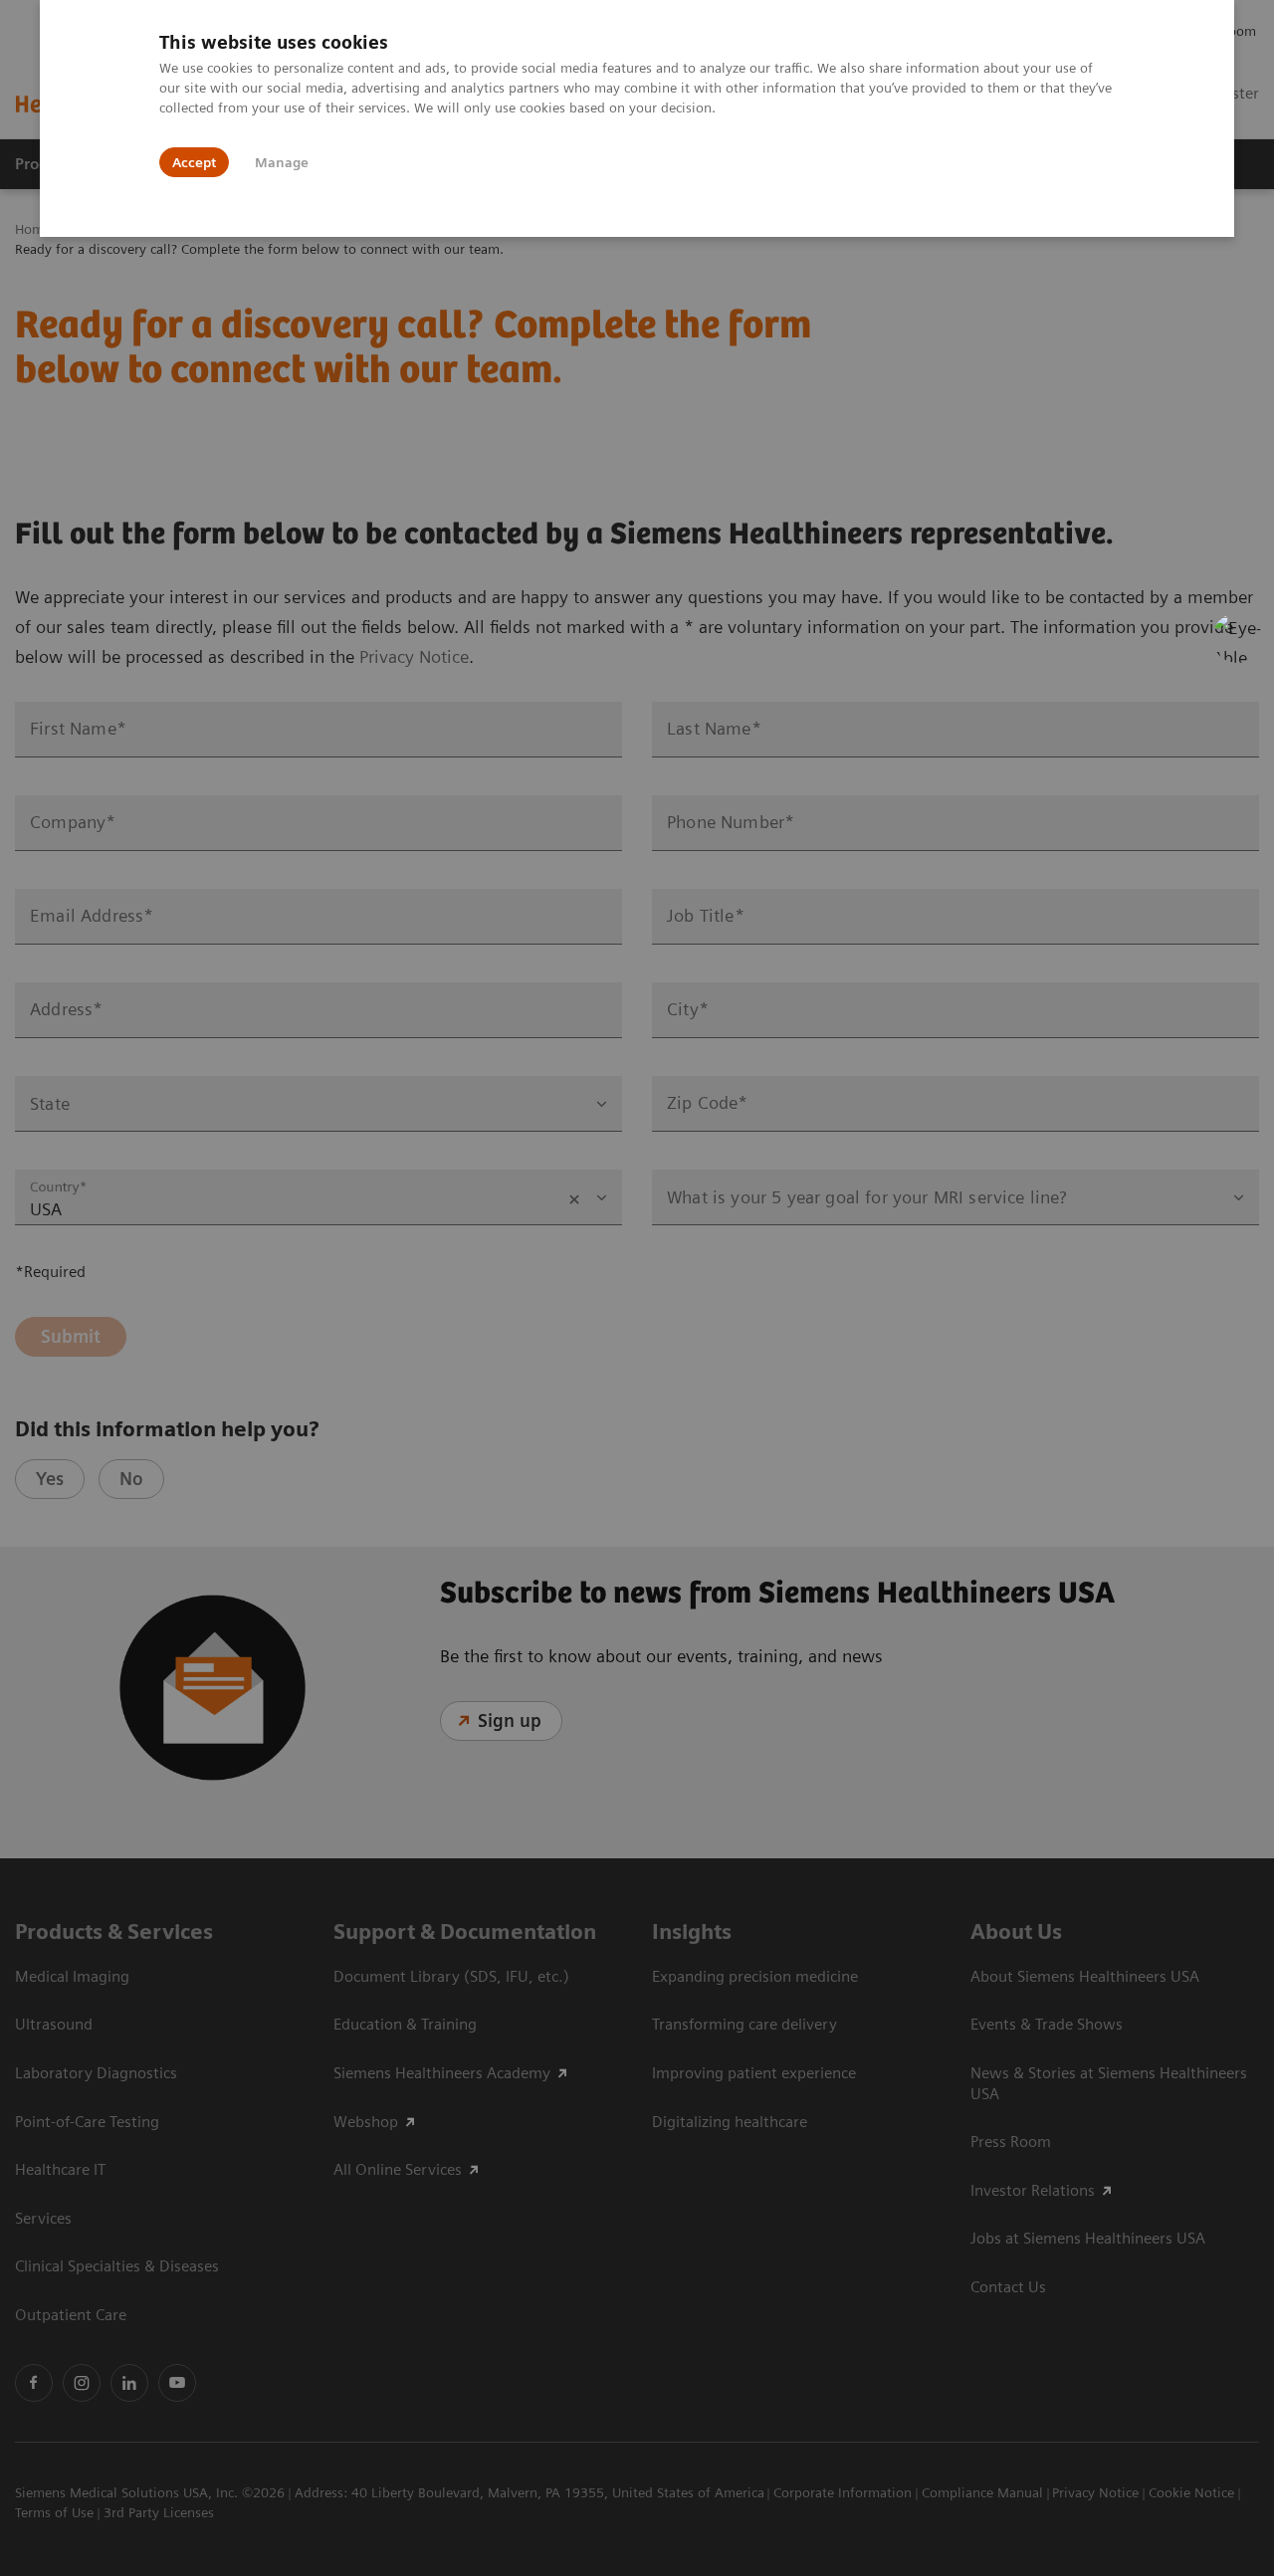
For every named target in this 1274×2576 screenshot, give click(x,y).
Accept (194, 162)
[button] (1237, 638)
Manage (282, 162)
